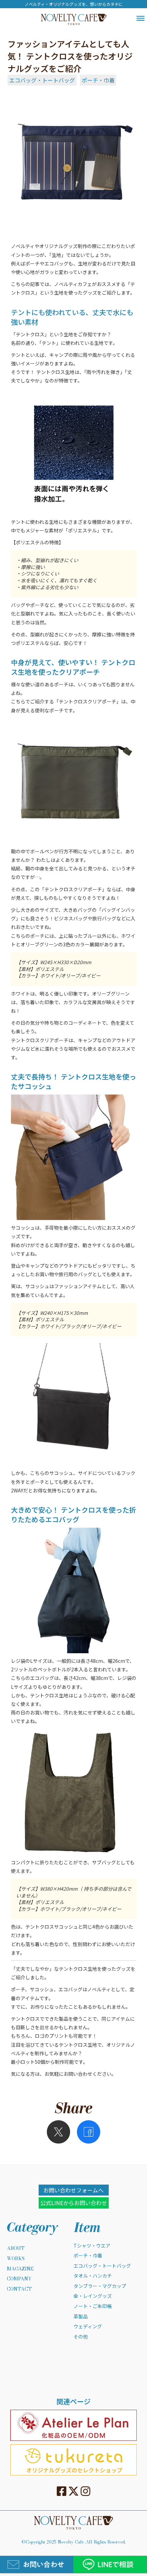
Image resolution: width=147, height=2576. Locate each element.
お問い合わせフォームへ (73, 2190)
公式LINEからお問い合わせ (74, 2203)
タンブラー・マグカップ (100, 2286)
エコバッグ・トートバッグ (42, 80)
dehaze (141, 18)
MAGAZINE (20, 2269)
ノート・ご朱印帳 (93, 2306)
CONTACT (19, 2289)
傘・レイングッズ (93, 2296)
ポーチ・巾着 (98, 80)
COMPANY (19, 2279)
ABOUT (16, 2249)
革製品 (81, 2316)
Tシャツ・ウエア (92, 2246)
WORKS (16, 2259)
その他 (81, 2337)
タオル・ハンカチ (93, 2276)
